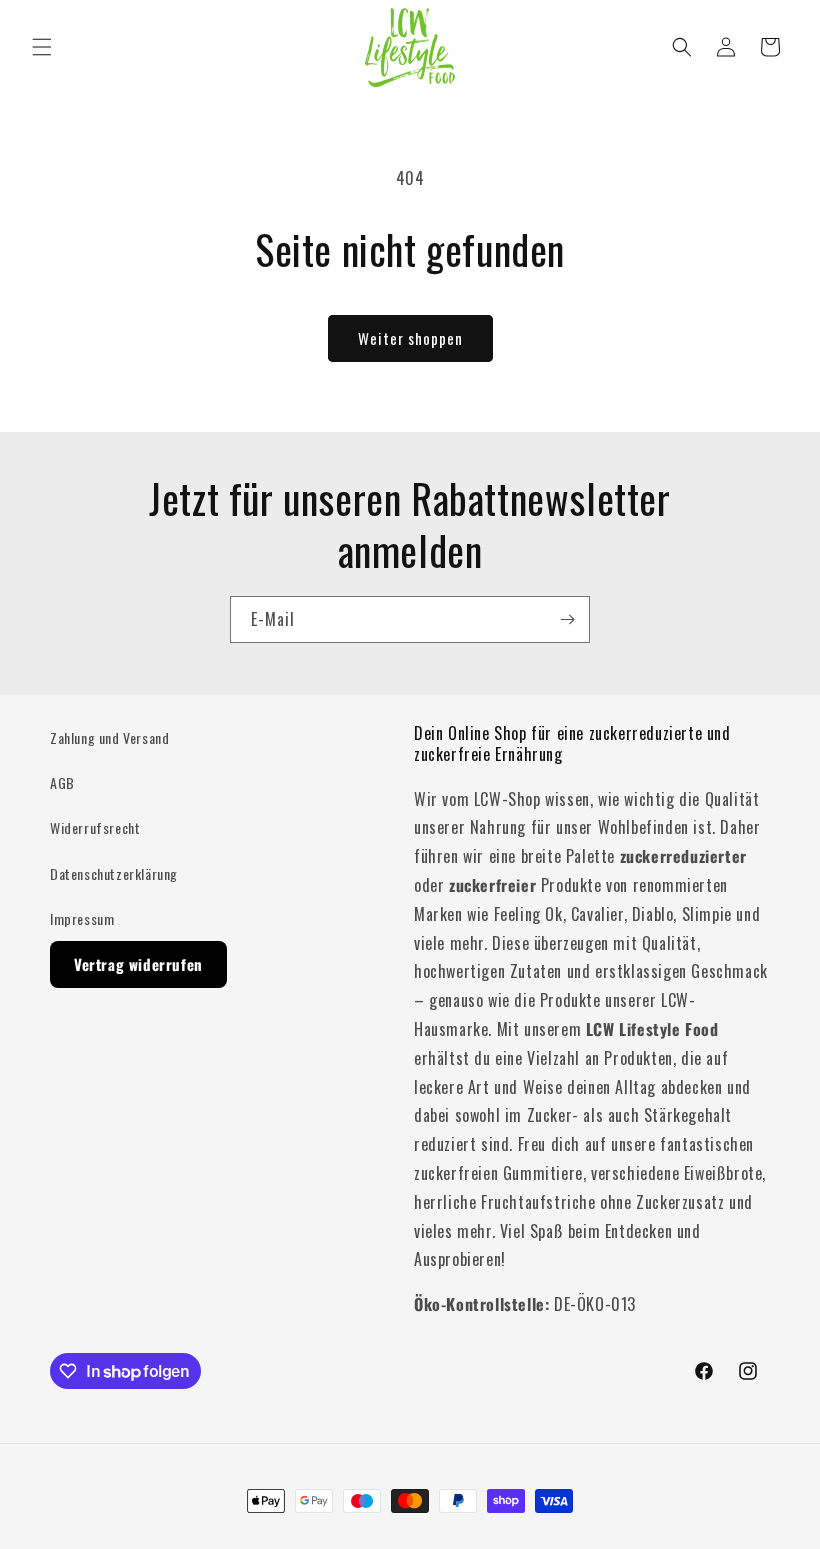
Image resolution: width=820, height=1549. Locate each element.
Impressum (82, 918)
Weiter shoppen (410, 338)
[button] (42, 47)
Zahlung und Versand (109, 737)
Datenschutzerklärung (114, 873)
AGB (62, 782)
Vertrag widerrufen (138, 964)
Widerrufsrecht (95, 827)
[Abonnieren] (567, 619)
